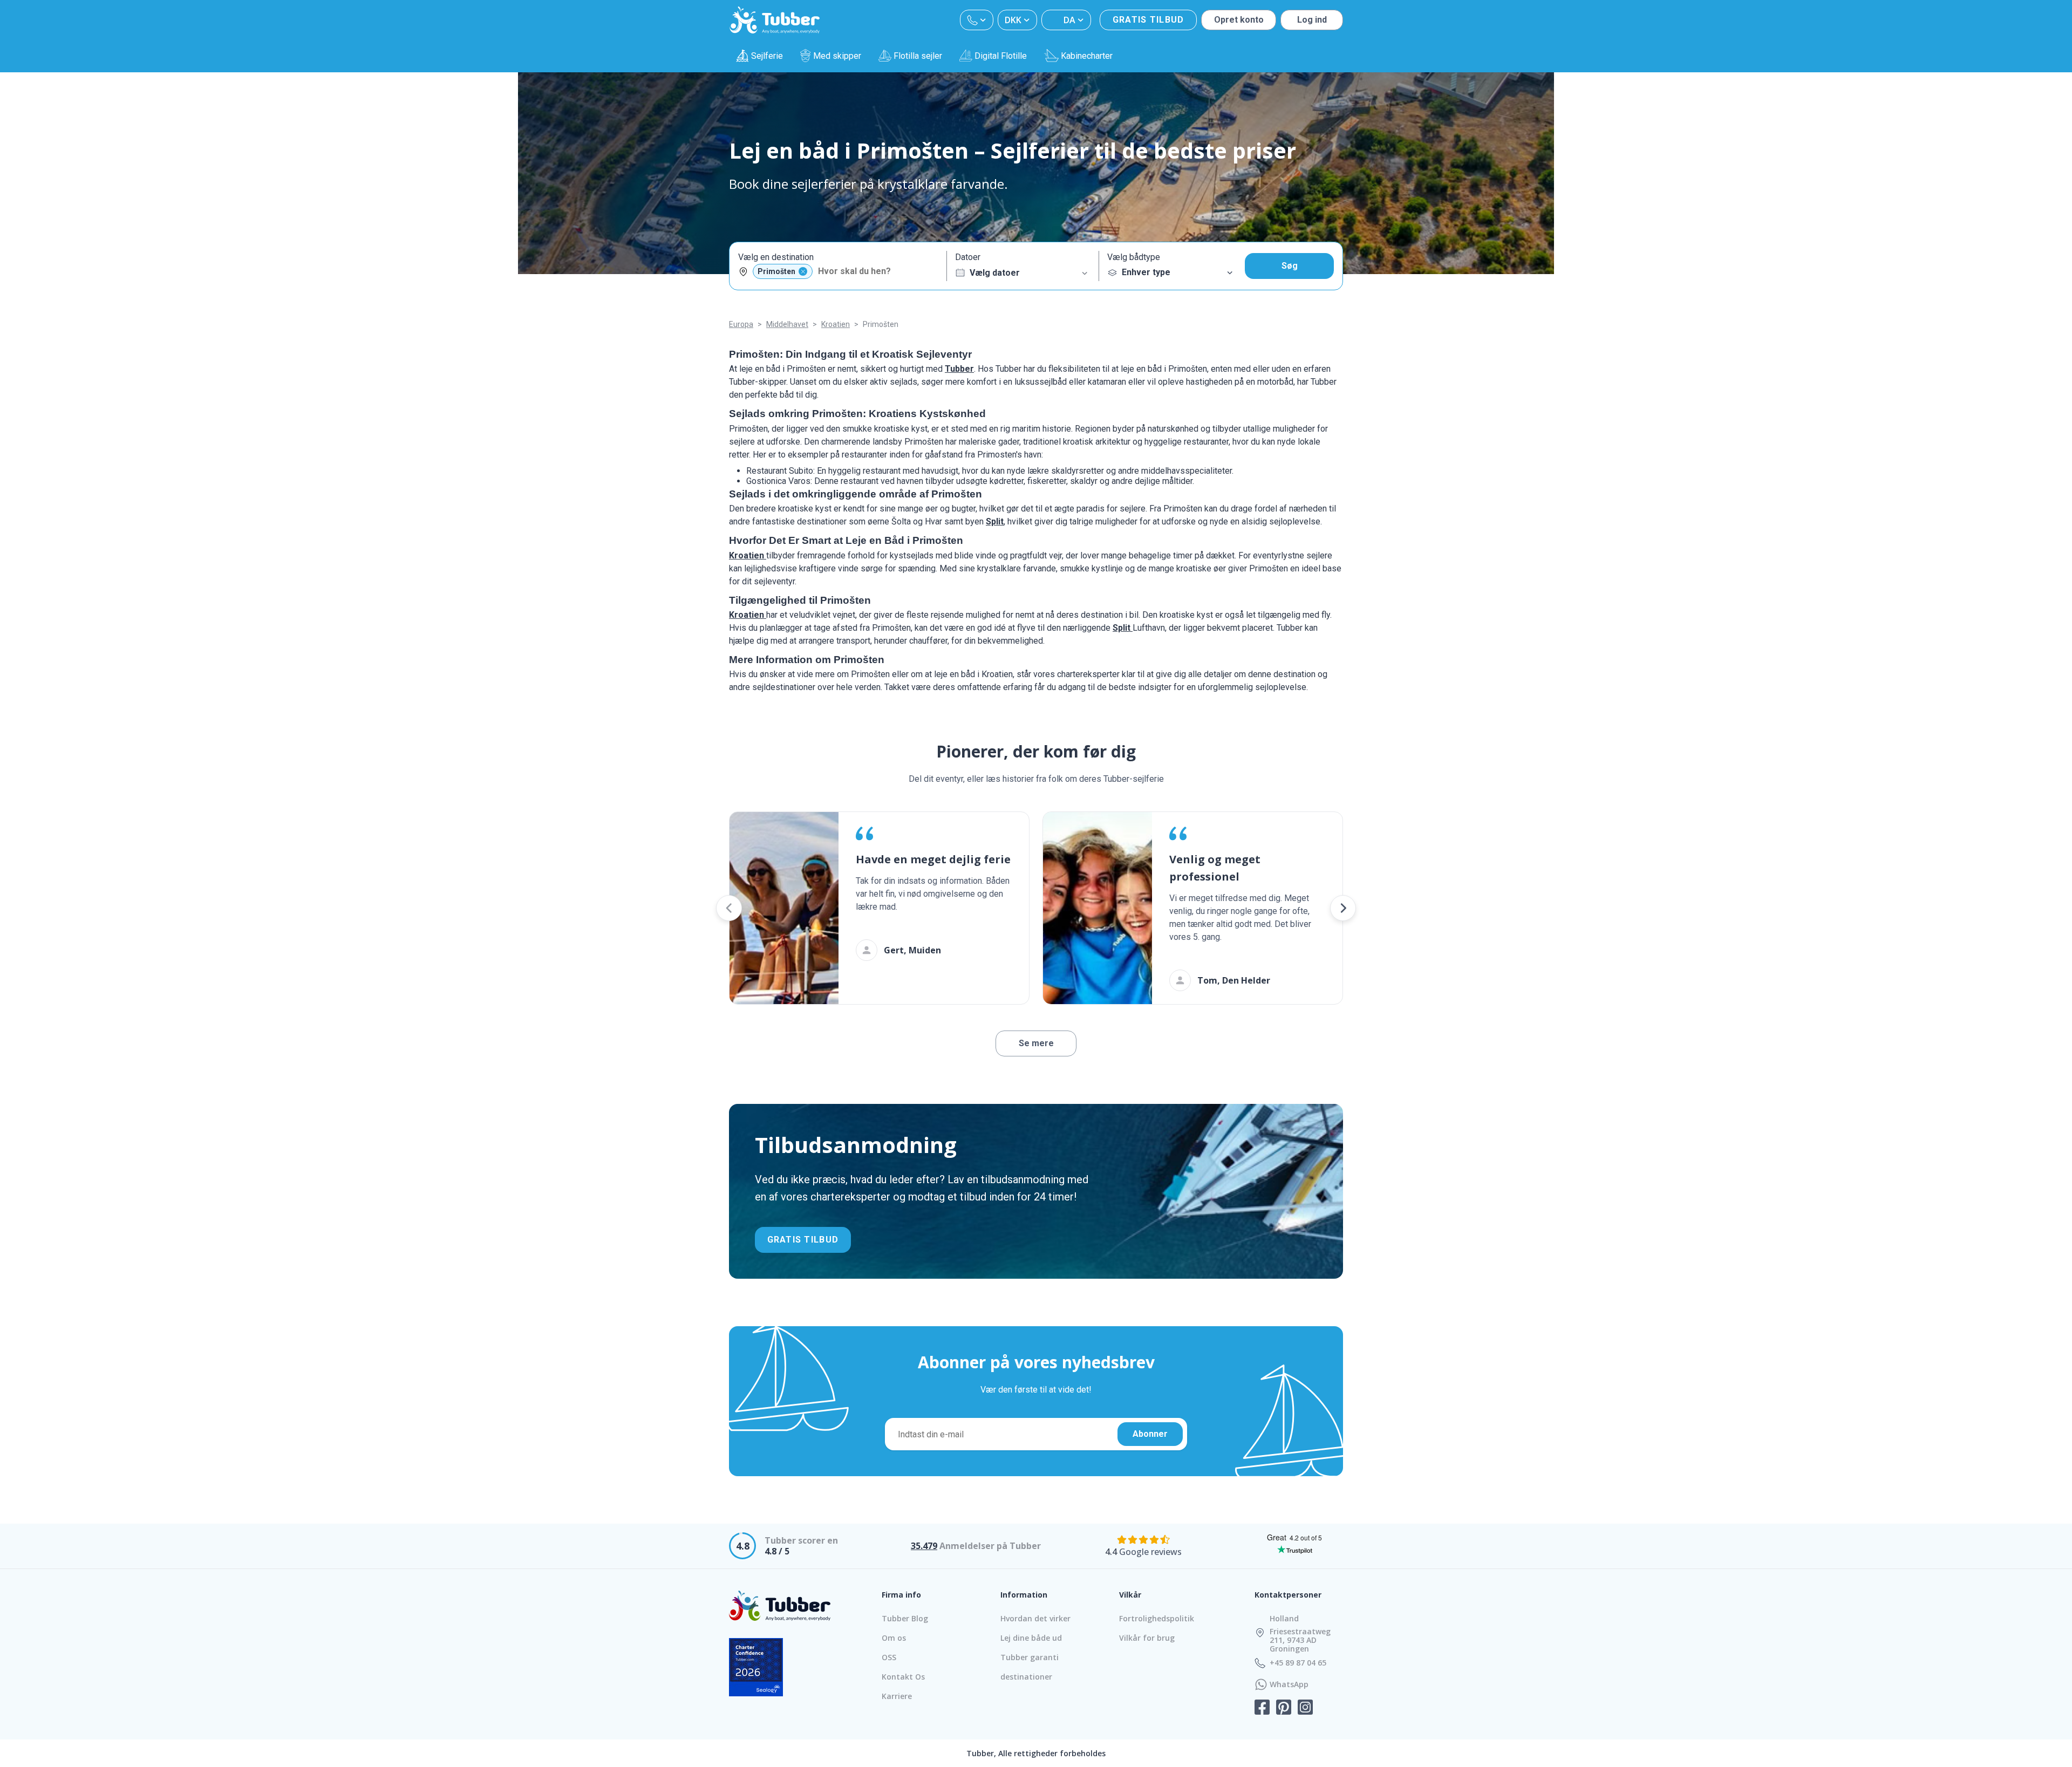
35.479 (924, 1546)
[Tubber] (775, 20)
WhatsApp (1289, 1684)
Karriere (897, 1696)
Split (995, 521)
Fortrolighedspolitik (1157, 1618)
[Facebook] (1262, 1708)
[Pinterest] (1284, 1708)
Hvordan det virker (1035, 1618)
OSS (889, 1657)
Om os (894, 1638)
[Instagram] (1305, 1708)
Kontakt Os (903, 1677)
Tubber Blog (905, 1618)
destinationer (1026, 1677)
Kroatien (748, 555)
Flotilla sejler (918, 56)
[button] (729, 908)
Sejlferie (767, 56)
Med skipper (837, 56)
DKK (1013, 20)
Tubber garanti (1030, 1657)
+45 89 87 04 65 (1298, 1663)
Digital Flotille (1001, 56)
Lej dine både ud (1031, 1638)
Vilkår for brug (1147, 1638)
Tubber (959, 369)
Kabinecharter (1087, 56)
